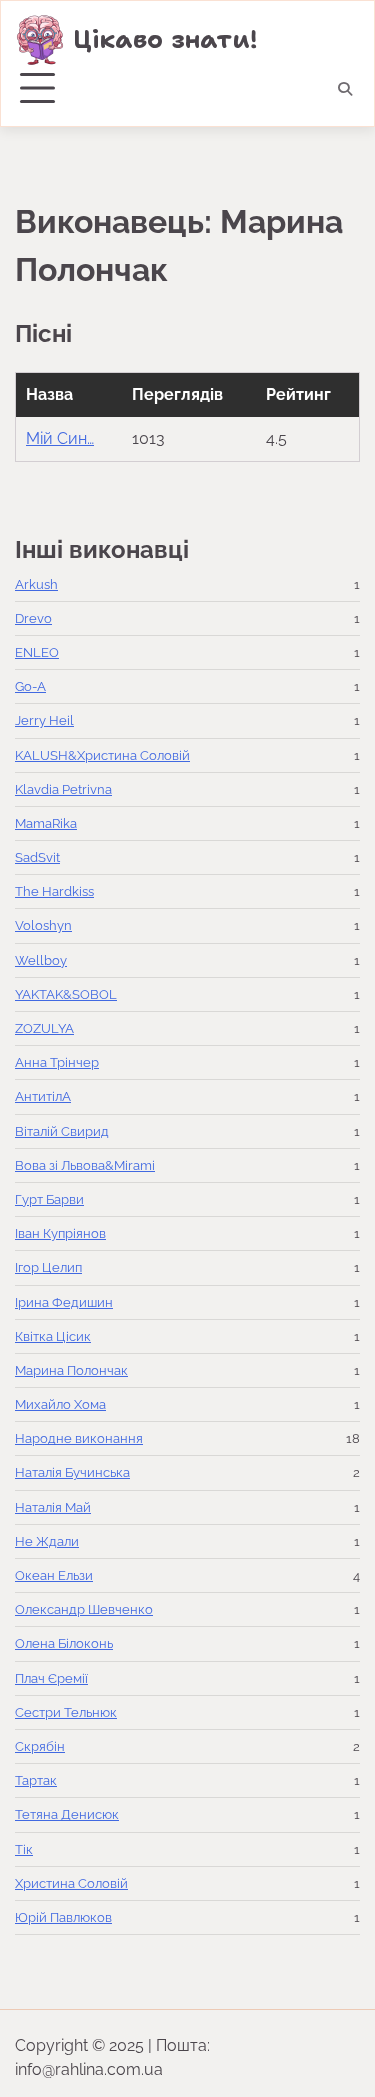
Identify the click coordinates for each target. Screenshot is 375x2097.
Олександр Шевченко (84, 1609)
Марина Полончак (71, 1370)
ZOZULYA (44, 1028)
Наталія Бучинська (72, 1472)
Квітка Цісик (53, 1336)
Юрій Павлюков (63, 1917)
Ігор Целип (48, 1267)
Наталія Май (53, 1507)
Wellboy (41, 960)
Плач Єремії (51, 1678)
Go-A (30, 686)
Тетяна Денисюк (67, 1814)
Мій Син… (60, 438)
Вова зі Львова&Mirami (85, 1165)
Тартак (36, 1780)
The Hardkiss (54, 891)
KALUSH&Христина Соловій (102, 755)
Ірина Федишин (64, 1302)
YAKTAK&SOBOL (66, 994)
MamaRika (46, 823)
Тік (24, 1849)
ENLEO (37, 652)
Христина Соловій (71, 1883)
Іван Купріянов (60, 1233)
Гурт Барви (49, 1199)
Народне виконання (79, 1438)
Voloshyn (43, 925)
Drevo (33, 618)
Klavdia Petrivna (63, 789)
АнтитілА (43, 1096)
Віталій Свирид (62, 1131)
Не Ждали (47, 1541)
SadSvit (37, 857)
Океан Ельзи (54, 1575)
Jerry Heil (44, 720)
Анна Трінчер (57, 1062)
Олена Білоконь (64, 1643)
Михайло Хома (60, 1404)
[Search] (345, 89)
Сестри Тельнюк (66, 1712)
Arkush (36, 584)
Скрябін (40, 1746)
